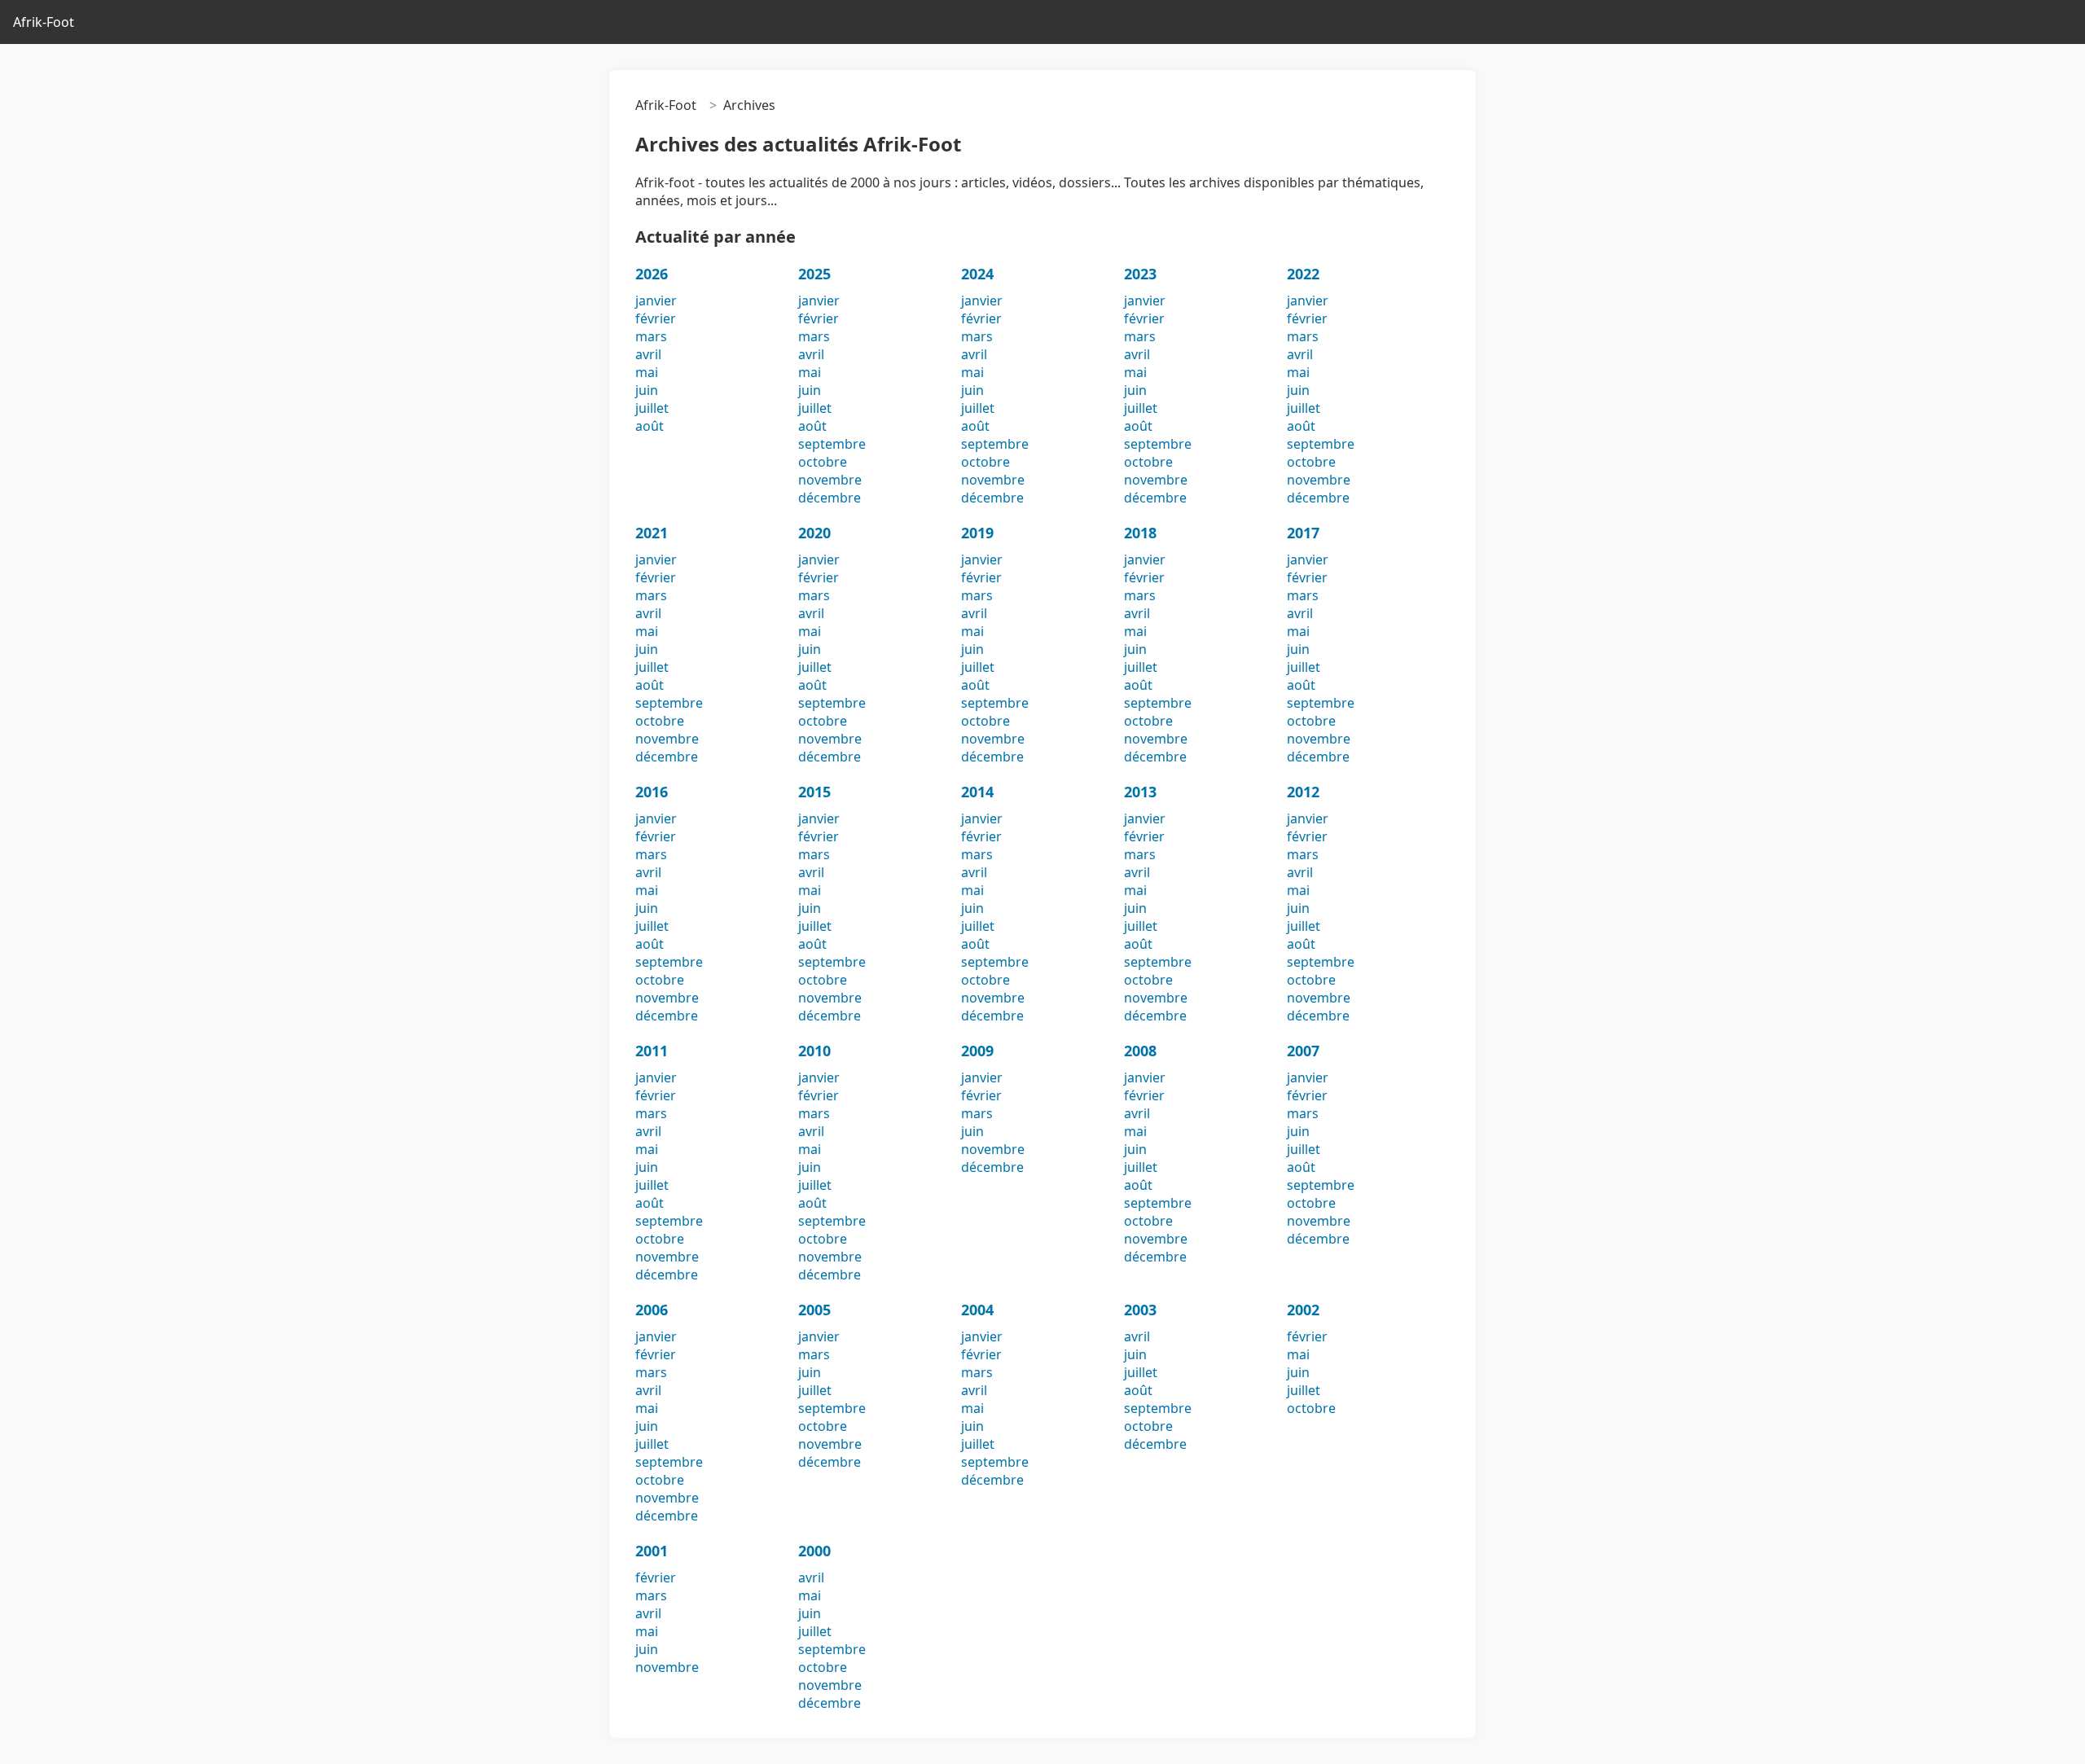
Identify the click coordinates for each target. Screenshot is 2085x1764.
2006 (652, 1310)
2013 (1140, 792)
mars (651, 336)
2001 (652, 1551)
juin (647, 390)
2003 (1140, 1310)
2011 (652, 1051)
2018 (1140, 533)
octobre (823, 462)
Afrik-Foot (44, 22)
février (656, 318)
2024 (977, 274)
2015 (814, 792)
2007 (1303, 1051)
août (650, 426)
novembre (830, 480)
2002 (1303, 1310)
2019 (977, 533)
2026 (652, 274)
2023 (1140, 274)
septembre (832, 444)
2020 (814, 533)
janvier (656, 301)
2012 (1303, 792)
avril (648, 354)
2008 (1140, 1051)
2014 (977, 792)
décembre (830, 498)
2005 (814, 1310)
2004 (977, 1310)
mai (647, 372)
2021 (652, 533)
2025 (814, 274)
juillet (652, 408)
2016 (652, 792)
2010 (814, 1051)
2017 (1303, 533)
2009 (977, 1051)
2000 (814, 1551)
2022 (1303, 274)
